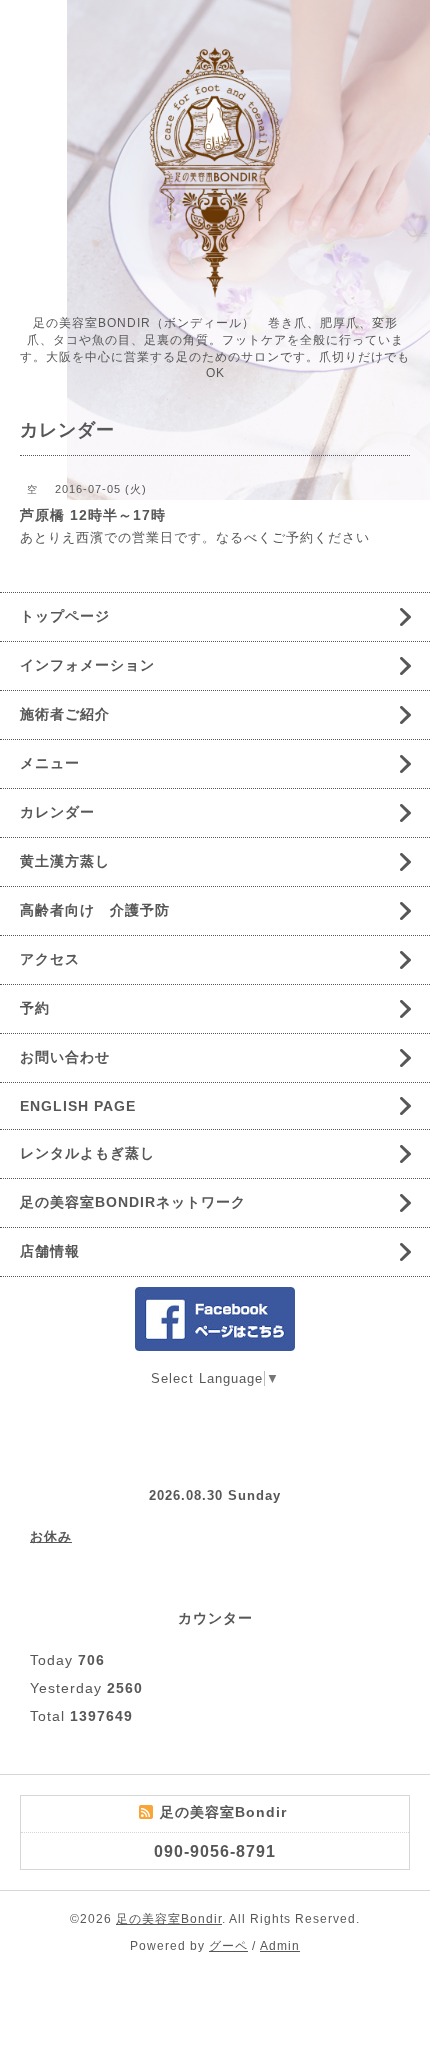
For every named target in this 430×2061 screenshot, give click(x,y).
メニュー (50, 763)
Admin (280, 1946)
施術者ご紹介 (65, 714)
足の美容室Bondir (169, 1919)
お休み (51, 1536)
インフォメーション (87, 665)
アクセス (50, 959)
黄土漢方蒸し (65, 861)
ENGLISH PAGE (78, 1106)
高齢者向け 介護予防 (95, 910)
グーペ (228, 1946)
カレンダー (57, 812)
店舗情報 (50, 1251)
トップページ (65, 616)
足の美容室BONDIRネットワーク (133, 1202)
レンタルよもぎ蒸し (87, 1153)
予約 (35, 1008)
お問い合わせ (65, 1057)
